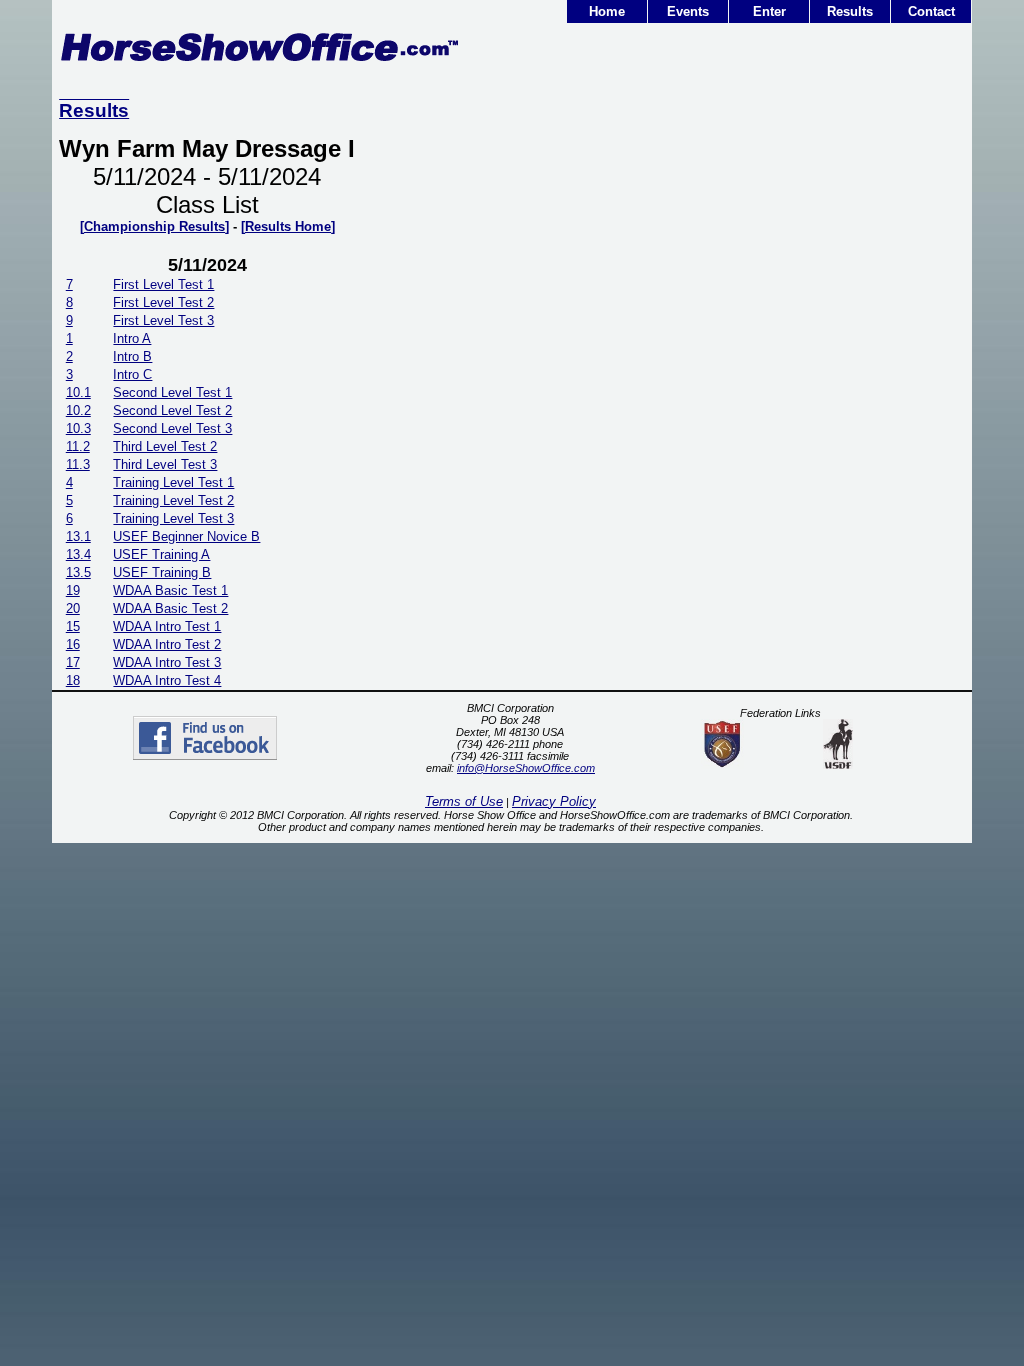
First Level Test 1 (163, 284)
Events (688, 11)
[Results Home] (288, 226)
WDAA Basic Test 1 (170, 590)
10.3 (78, 428)
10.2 (78, 410)
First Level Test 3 (163, 320)
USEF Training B (162, 572)
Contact (931, 11)
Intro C (132, 374)
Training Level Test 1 (173, 482)
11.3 (78, 464)
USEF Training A (161, 554)
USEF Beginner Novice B (186, 536)
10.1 (78, 392)
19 (73, 590)
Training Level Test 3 (173, 518)
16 (73, 644)
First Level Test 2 (163, 302)
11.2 (78, 446)
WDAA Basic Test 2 (170, 608)
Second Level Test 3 (172, 428)
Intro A (132, 338)
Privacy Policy (554, 801)
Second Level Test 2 (172, 410)
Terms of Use (464, 801)
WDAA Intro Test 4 (167, 680)
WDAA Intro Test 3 (167, 662)
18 (73, 680)
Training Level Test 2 (173, 500)
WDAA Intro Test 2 (167, 644)
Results (850, 11)
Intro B (132, 356)
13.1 (78, 536)
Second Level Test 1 (172, 392)
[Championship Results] (154, 226)
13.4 (78, 554)
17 (73, 662)
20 (73, 608)
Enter (769, 11)
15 (73, 626)
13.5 (78, 572)
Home (607, 11)
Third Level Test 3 (165, 464)
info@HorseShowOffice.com (526, 768)
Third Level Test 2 (165, 446)
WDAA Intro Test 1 (167, 626)
